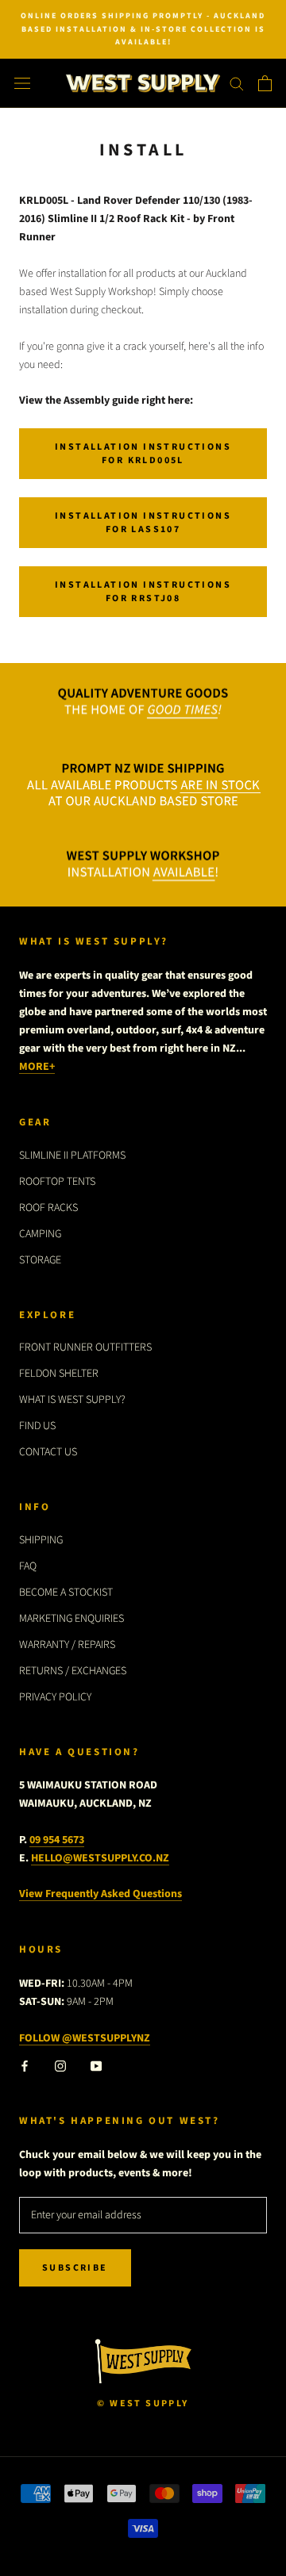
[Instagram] (60, 2066)
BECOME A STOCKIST (66, 1593)
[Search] (237, 83)
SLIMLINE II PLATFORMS (72, 1156)
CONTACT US (48, 1452)
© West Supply (143, 2403)
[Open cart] (265, 83)
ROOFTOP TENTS (57, 1182)
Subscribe (75, 2268)
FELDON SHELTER (59, 1374)
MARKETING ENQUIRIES (71, 1619)
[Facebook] (25, 2066)
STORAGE (40, 1260)
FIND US (37, 1426)
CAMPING (40, 1234)
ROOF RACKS (48, 1208)
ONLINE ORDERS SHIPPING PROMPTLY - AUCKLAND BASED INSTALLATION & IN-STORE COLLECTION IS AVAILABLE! (143, 29)
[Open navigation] (22, 83)
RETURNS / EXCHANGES (73, 1671)
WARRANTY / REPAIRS (67, 1645)
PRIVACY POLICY (55, 1697)
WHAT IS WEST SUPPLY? (72, 1400)
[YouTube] (96, 2066)
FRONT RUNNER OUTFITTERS (85, 1347)
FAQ (28, 1566)
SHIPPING (41, 1540)
